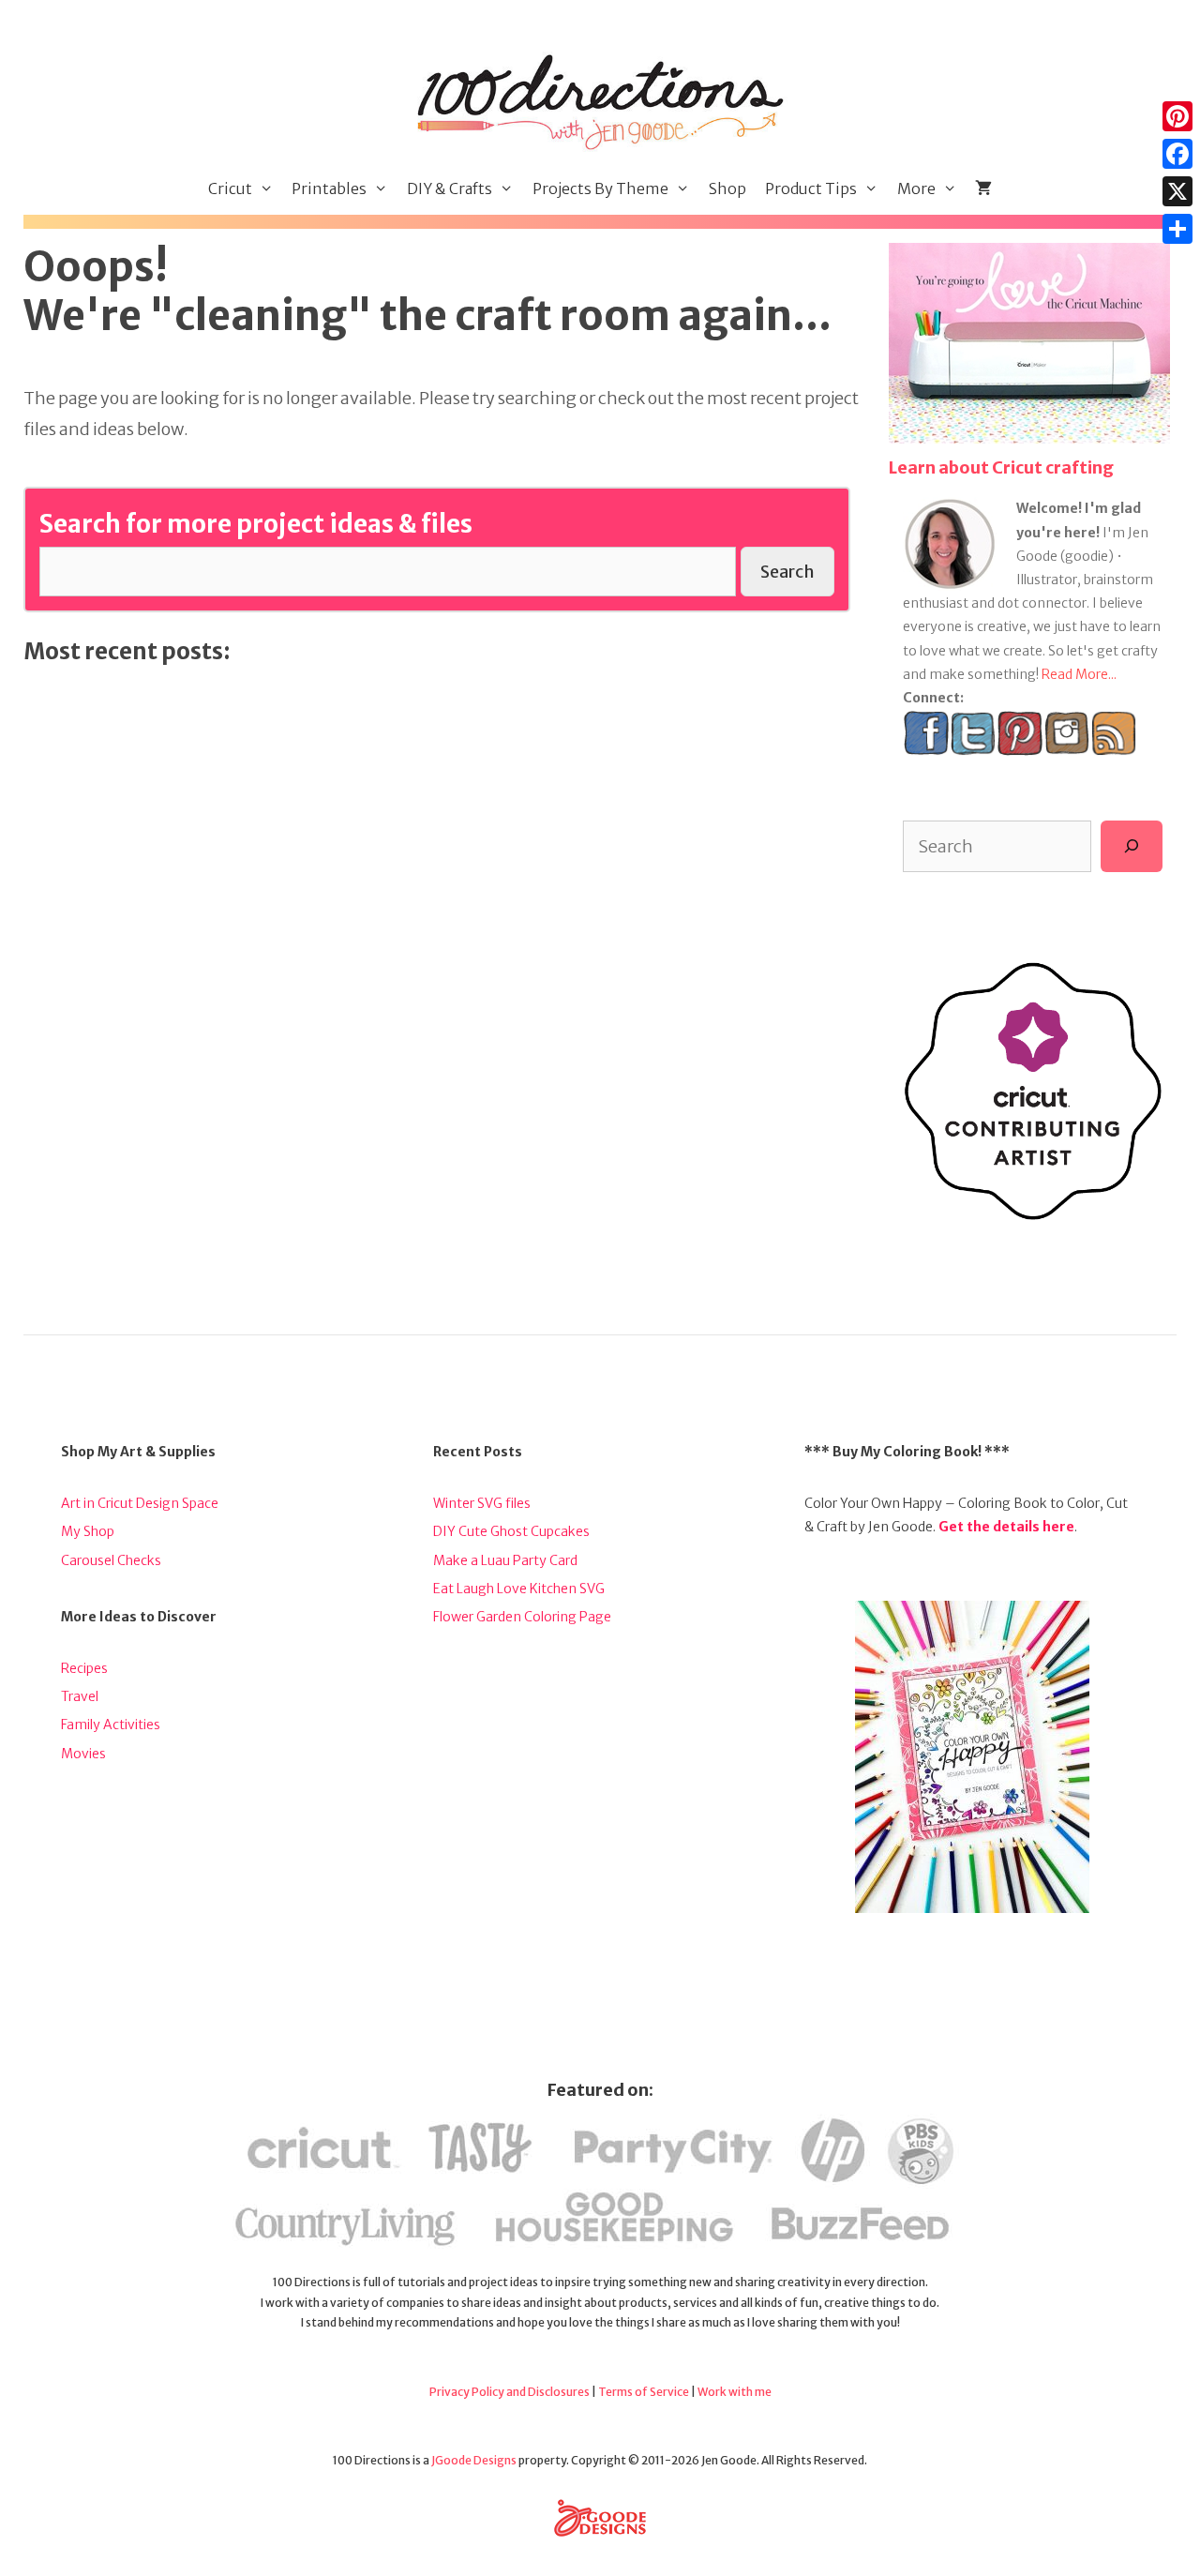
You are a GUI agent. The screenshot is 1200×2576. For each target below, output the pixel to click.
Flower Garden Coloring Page (522, 1617)
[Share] (1177, 229)
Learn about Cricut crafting (1001, 467)
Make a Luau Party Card (505, 1560)
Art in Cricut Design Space (140, 1503)
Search (787, 572)
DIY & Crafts (450, 188)
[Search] (1132, 846)
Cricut (230, 188)
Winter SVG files (482, 1503)
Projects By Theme (600, 188)
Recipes (84, 1668)
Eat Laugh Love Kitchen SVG (519, 1589)
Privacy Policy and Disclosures (510, 2392)
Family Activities (111, 1725)
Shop (727, 188)
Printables (329, 188)
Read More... (1079, 674)
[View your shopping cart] (983, 189)
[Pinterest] (1177, 116)
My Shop (88, 1531)
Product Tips (811, 188)
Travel (80, 1696)
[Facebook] (1177, 154)
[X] (1177, 191)
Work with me (735, 2392)
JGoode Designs (474, 2460)
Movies (83, 1754)
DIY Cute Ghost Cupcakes (511, 1531)
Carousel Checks (111, 1560)
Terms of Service (644, 2392)
